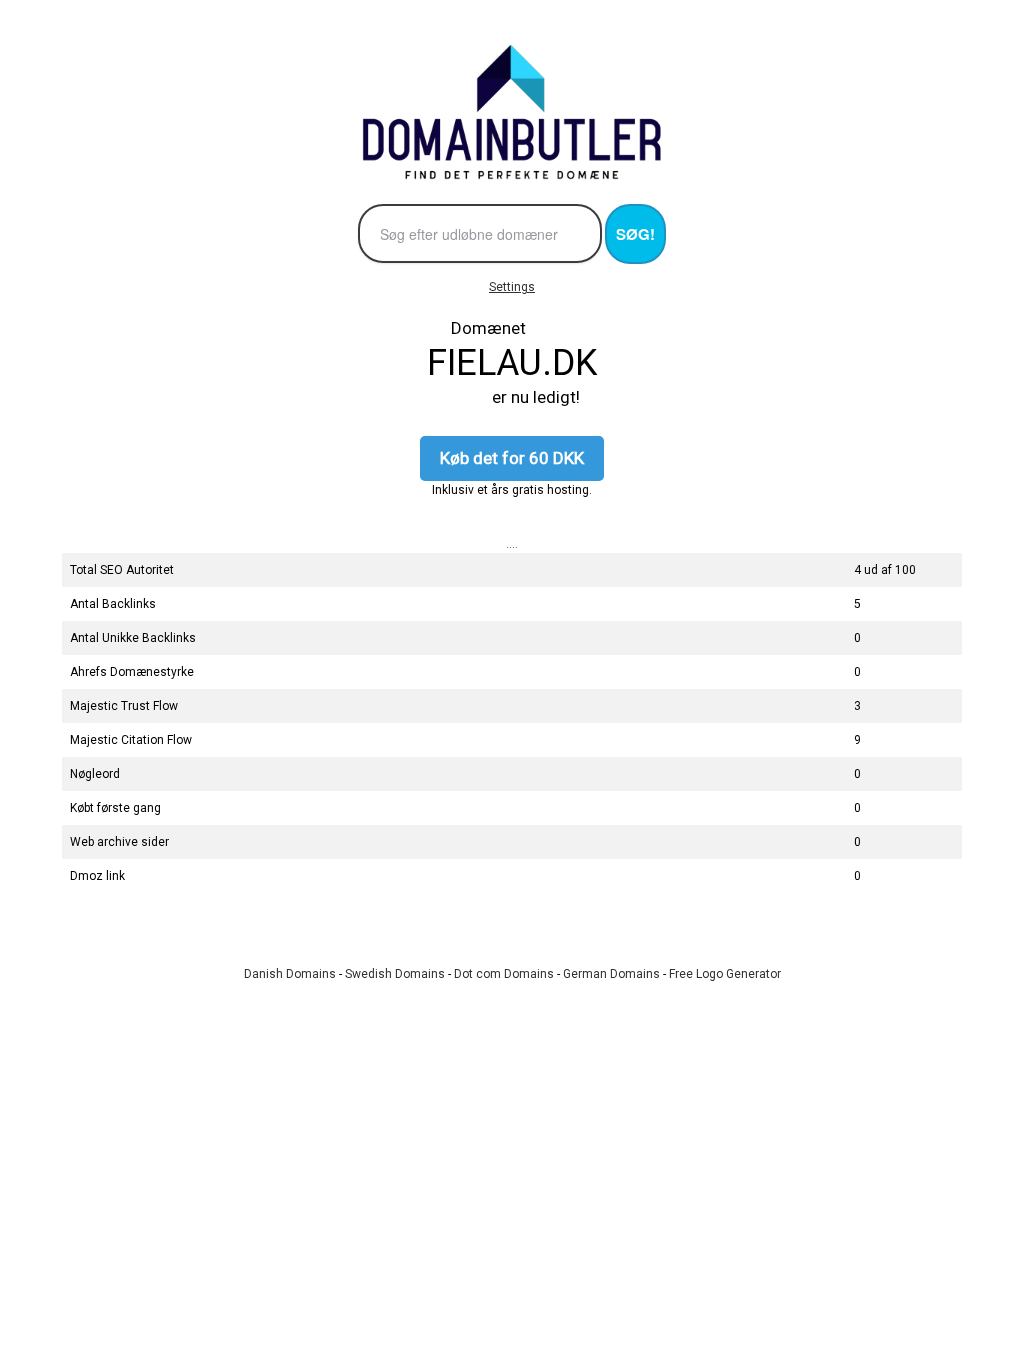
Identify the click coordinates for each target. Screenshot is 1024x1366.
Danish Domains (290, 974)
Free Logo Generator (725, 974)
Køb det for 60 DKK (512, 458)
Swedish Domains (395, 974)
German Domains (611, 974)
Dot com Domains (504, 974)
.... (512, 544)
